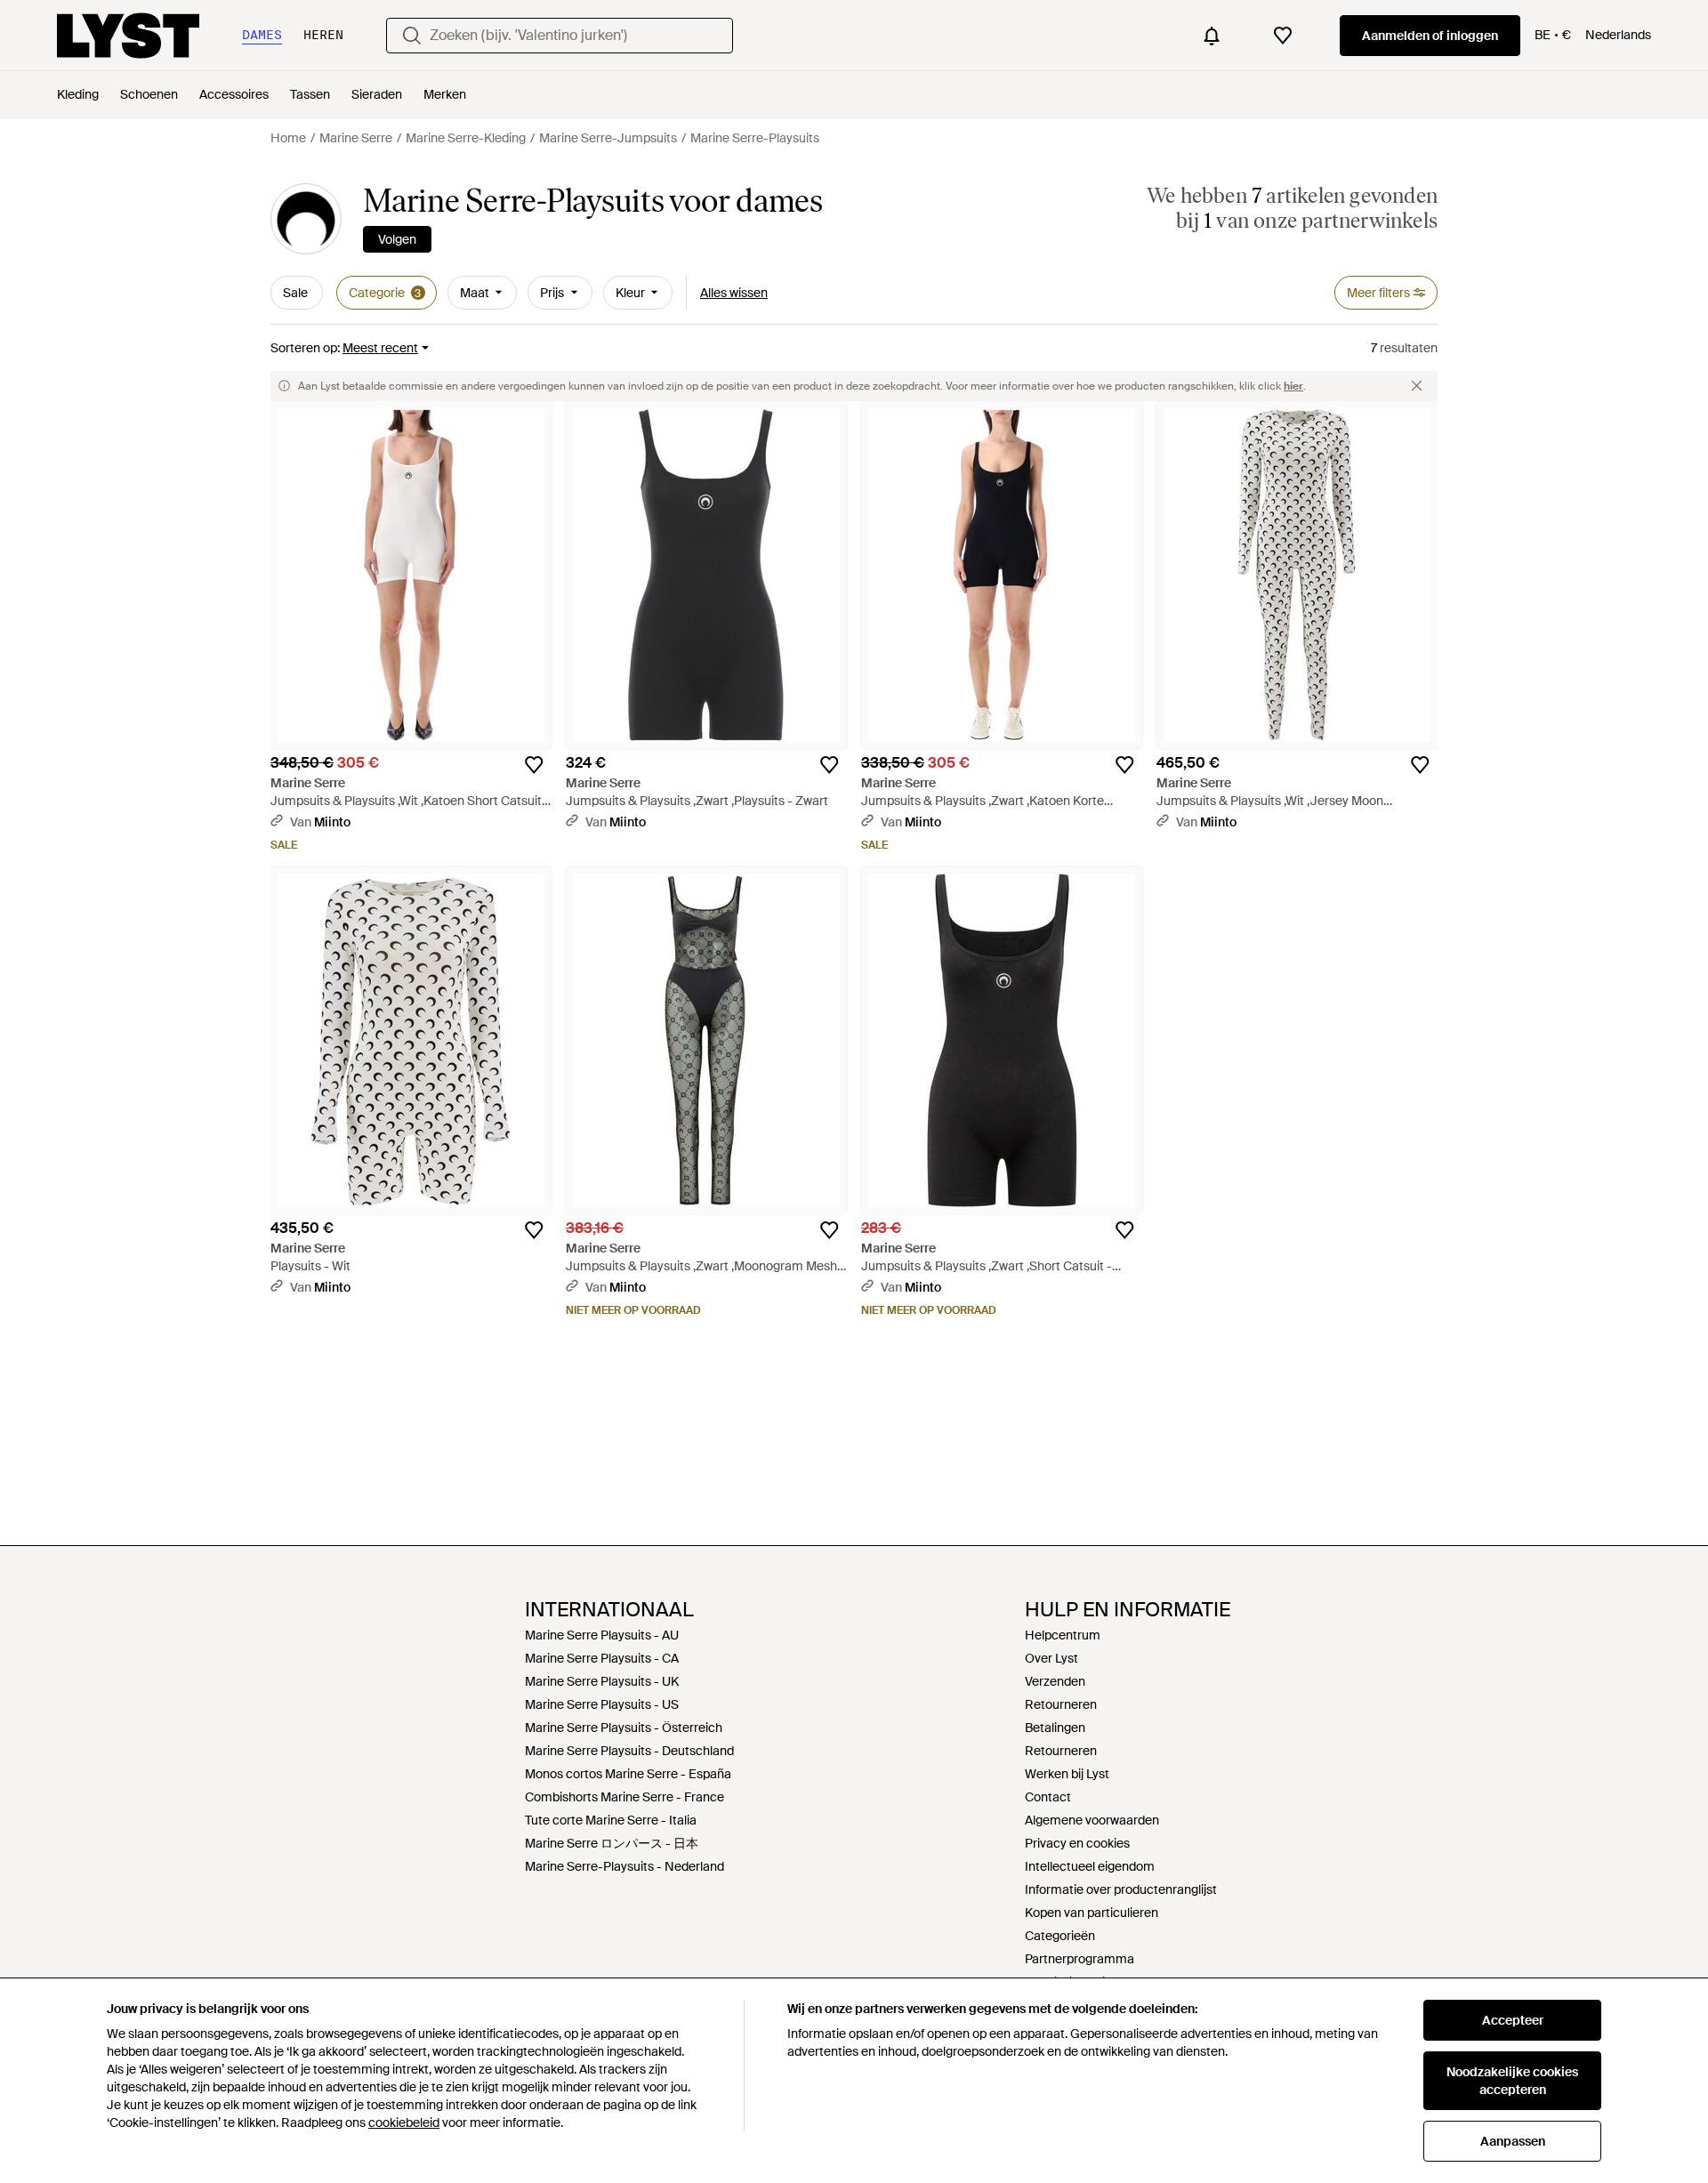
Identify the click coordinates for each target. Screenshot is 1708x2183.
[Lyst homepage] (128, 36)
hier (1293, 386)
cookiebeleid (404, 2123)
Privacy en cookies (1077, 1843)
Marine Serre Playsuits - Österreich (624, 1728)
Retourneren (1061, 1704)
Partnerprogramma (1080, 1959)
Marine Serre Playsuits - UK (602, 1681)
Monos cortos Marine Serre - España (628, 1774)
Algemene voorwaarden (1092, 1820)
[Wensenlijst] (1283, 36)
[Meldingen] (1212, 36)
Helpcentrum (1063, 1635)
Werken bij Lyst (1067, 1774)
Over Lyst (1051, 1658)
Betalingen (1055, 1728)
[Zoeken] (412, 36)
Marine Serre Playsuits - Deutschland (629, 1751)
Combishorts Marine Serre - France (624, 1797)
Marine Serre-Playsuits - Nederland (624, 1866)
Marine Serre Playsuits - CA (602, 1658)
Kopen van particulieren (1092, 1913)
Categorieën (1060, 1936)
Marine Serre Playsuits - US (602, 1704)
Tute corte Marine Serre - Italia (611, 1820)
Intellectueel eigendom (1090, 1866)
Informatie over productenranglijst (1121, 1889)
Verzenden (1055, 1681)
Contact (1048, 1797)
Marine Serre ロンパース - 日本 (612, 1843)
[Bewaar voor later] (534, 765)
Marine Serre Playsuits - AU (602, 1635)
